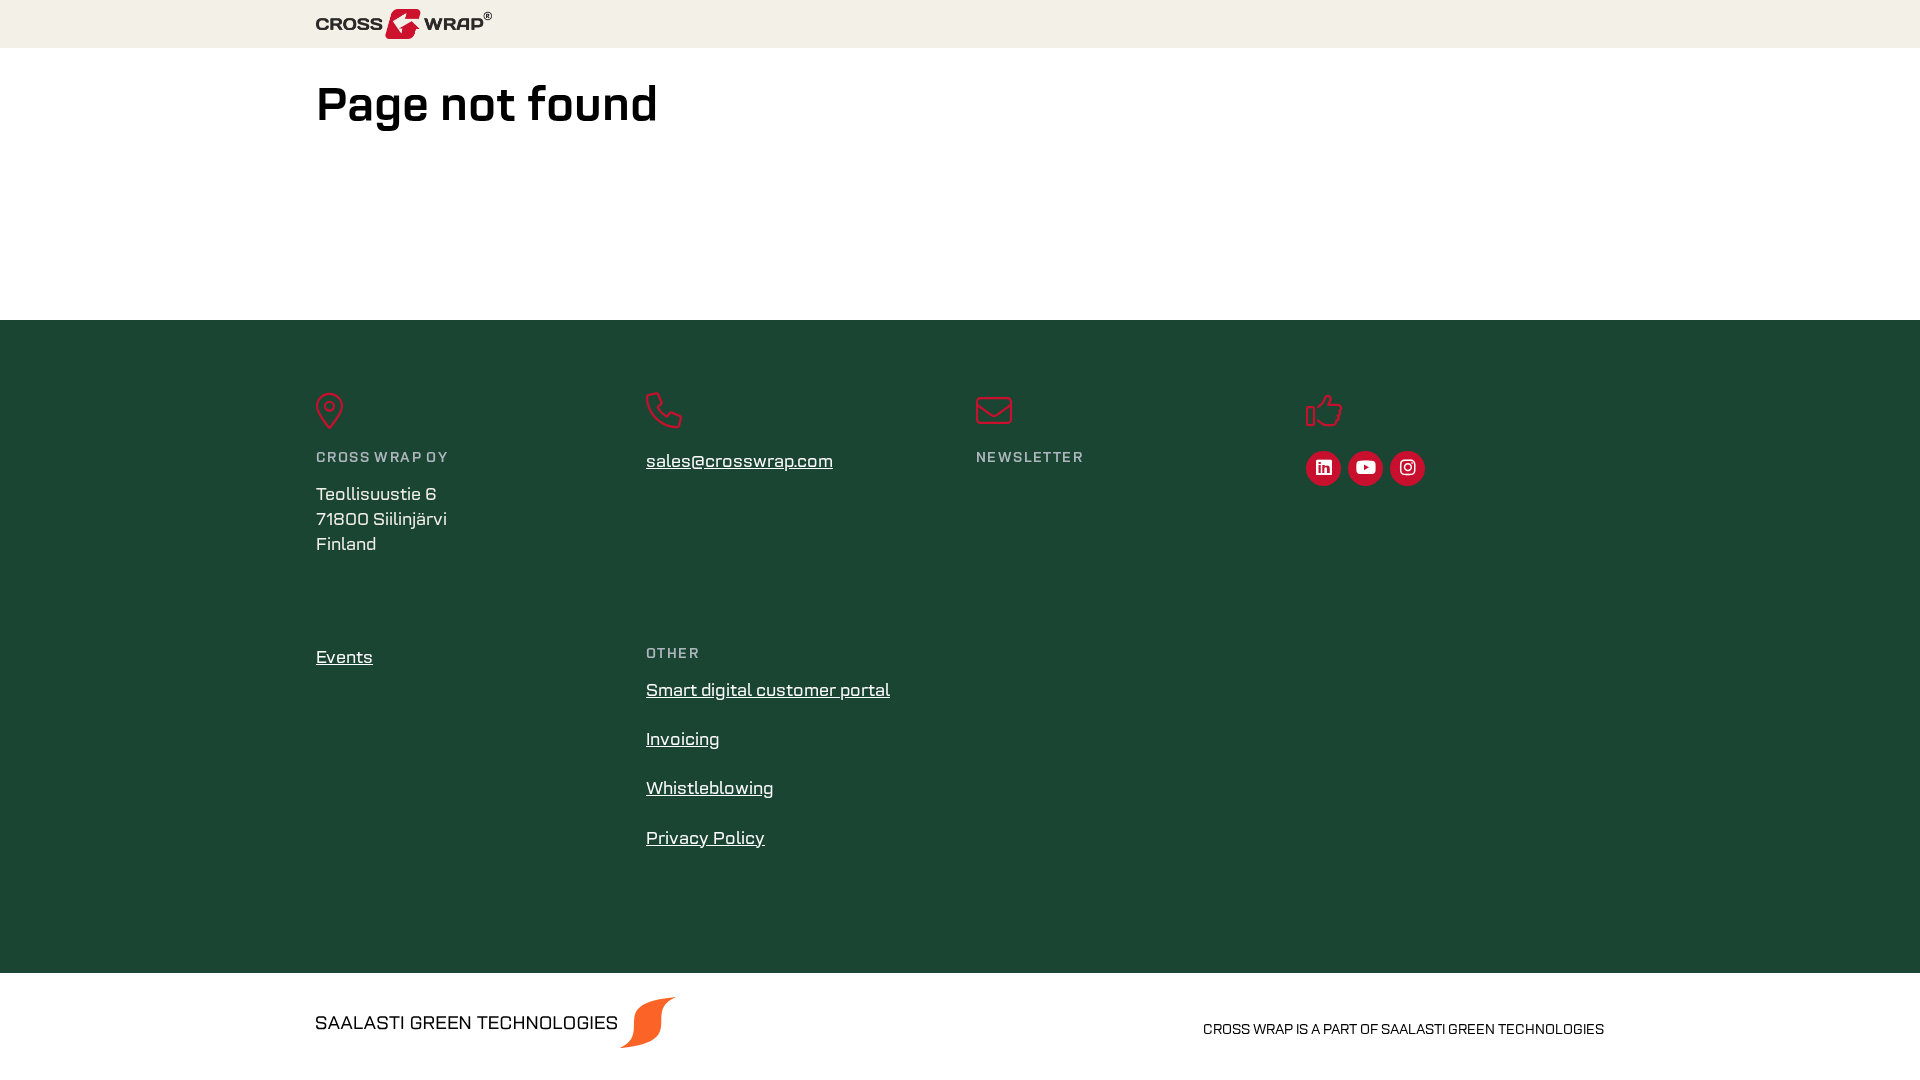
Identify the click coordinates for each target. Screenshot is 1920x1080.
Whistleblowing (710, 790)
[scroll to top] (1863, 1023)
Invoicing (683, 741)
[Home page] (960, 24)
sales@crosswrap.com (739, 463)
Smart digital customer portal (768, 692)
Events (344, 659)
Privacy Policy (705, 840)
